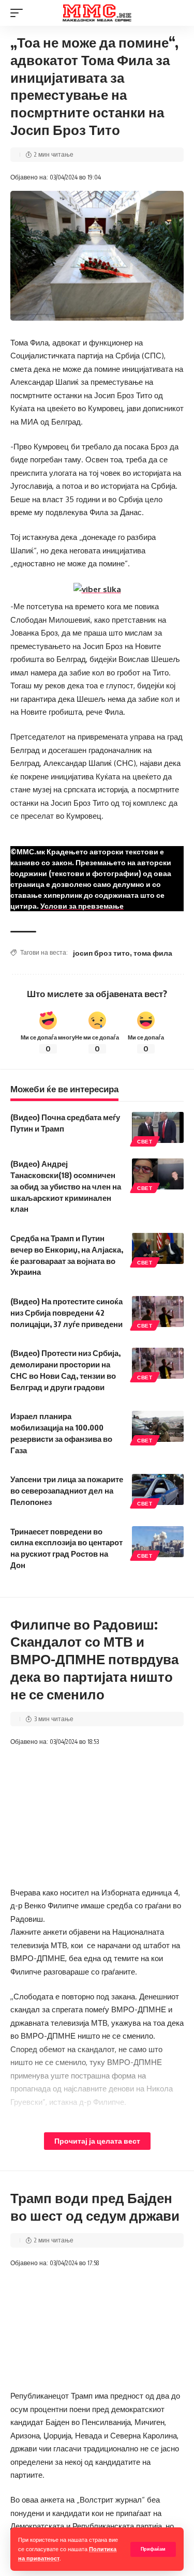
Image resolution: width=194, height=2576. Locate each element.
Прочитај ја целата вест (97, 2141)
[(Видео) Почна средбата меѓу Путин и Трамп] (158, 1127)
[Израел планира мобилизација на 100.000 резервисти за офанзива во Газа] (158, 1426)
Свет (145, 1141)
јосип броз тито (101, 953)
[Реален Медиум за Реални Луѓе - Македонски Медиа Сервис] (97, 13)
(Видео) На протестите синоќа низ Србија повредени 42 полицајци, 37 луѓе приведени (66, 1313)
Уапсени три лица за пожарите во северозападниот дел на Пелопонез (67, 1490)
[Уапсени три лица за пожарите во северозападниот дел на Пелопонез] (158, 1489)
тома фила (153, 953)
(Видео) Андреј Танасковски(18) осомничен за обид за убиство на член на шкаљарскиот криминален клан (66, 1186)
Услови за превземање (82, 906)
